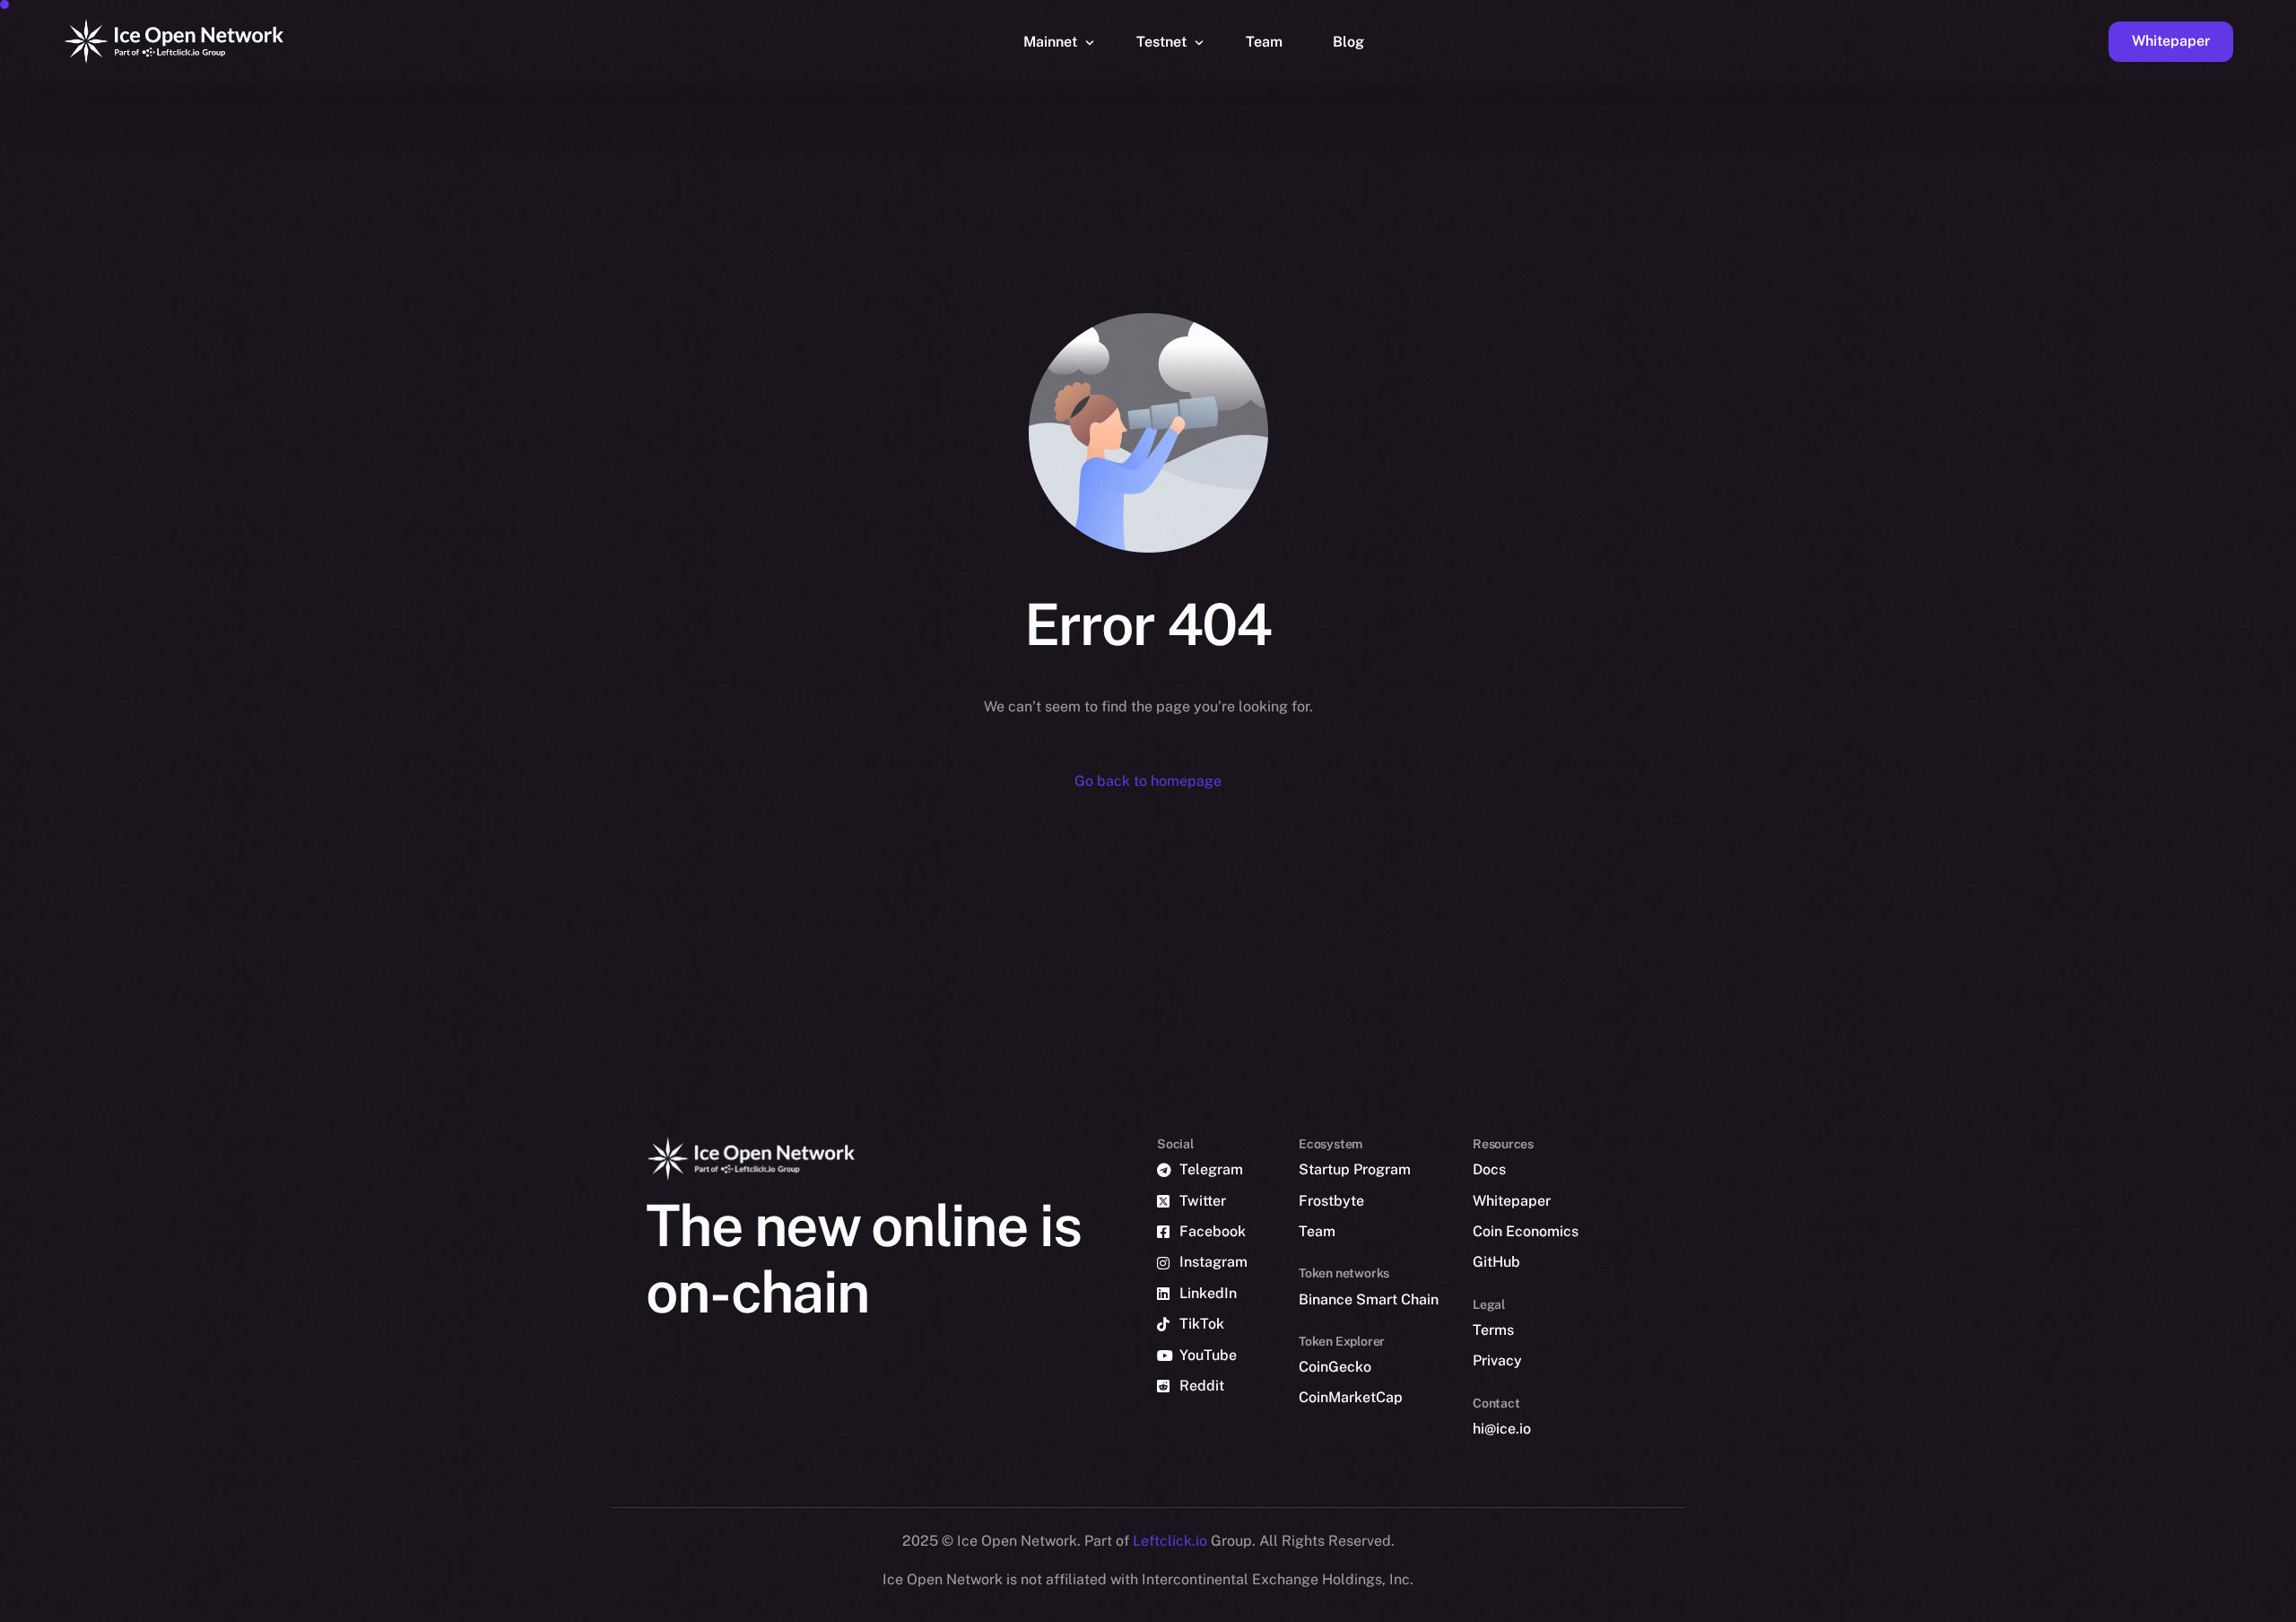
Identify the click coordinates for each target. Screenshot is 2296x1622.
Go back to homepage (1148, 781)
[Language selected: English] (1839, 1605)
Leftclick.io (1172, 1541)
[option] (1426, 1606)
